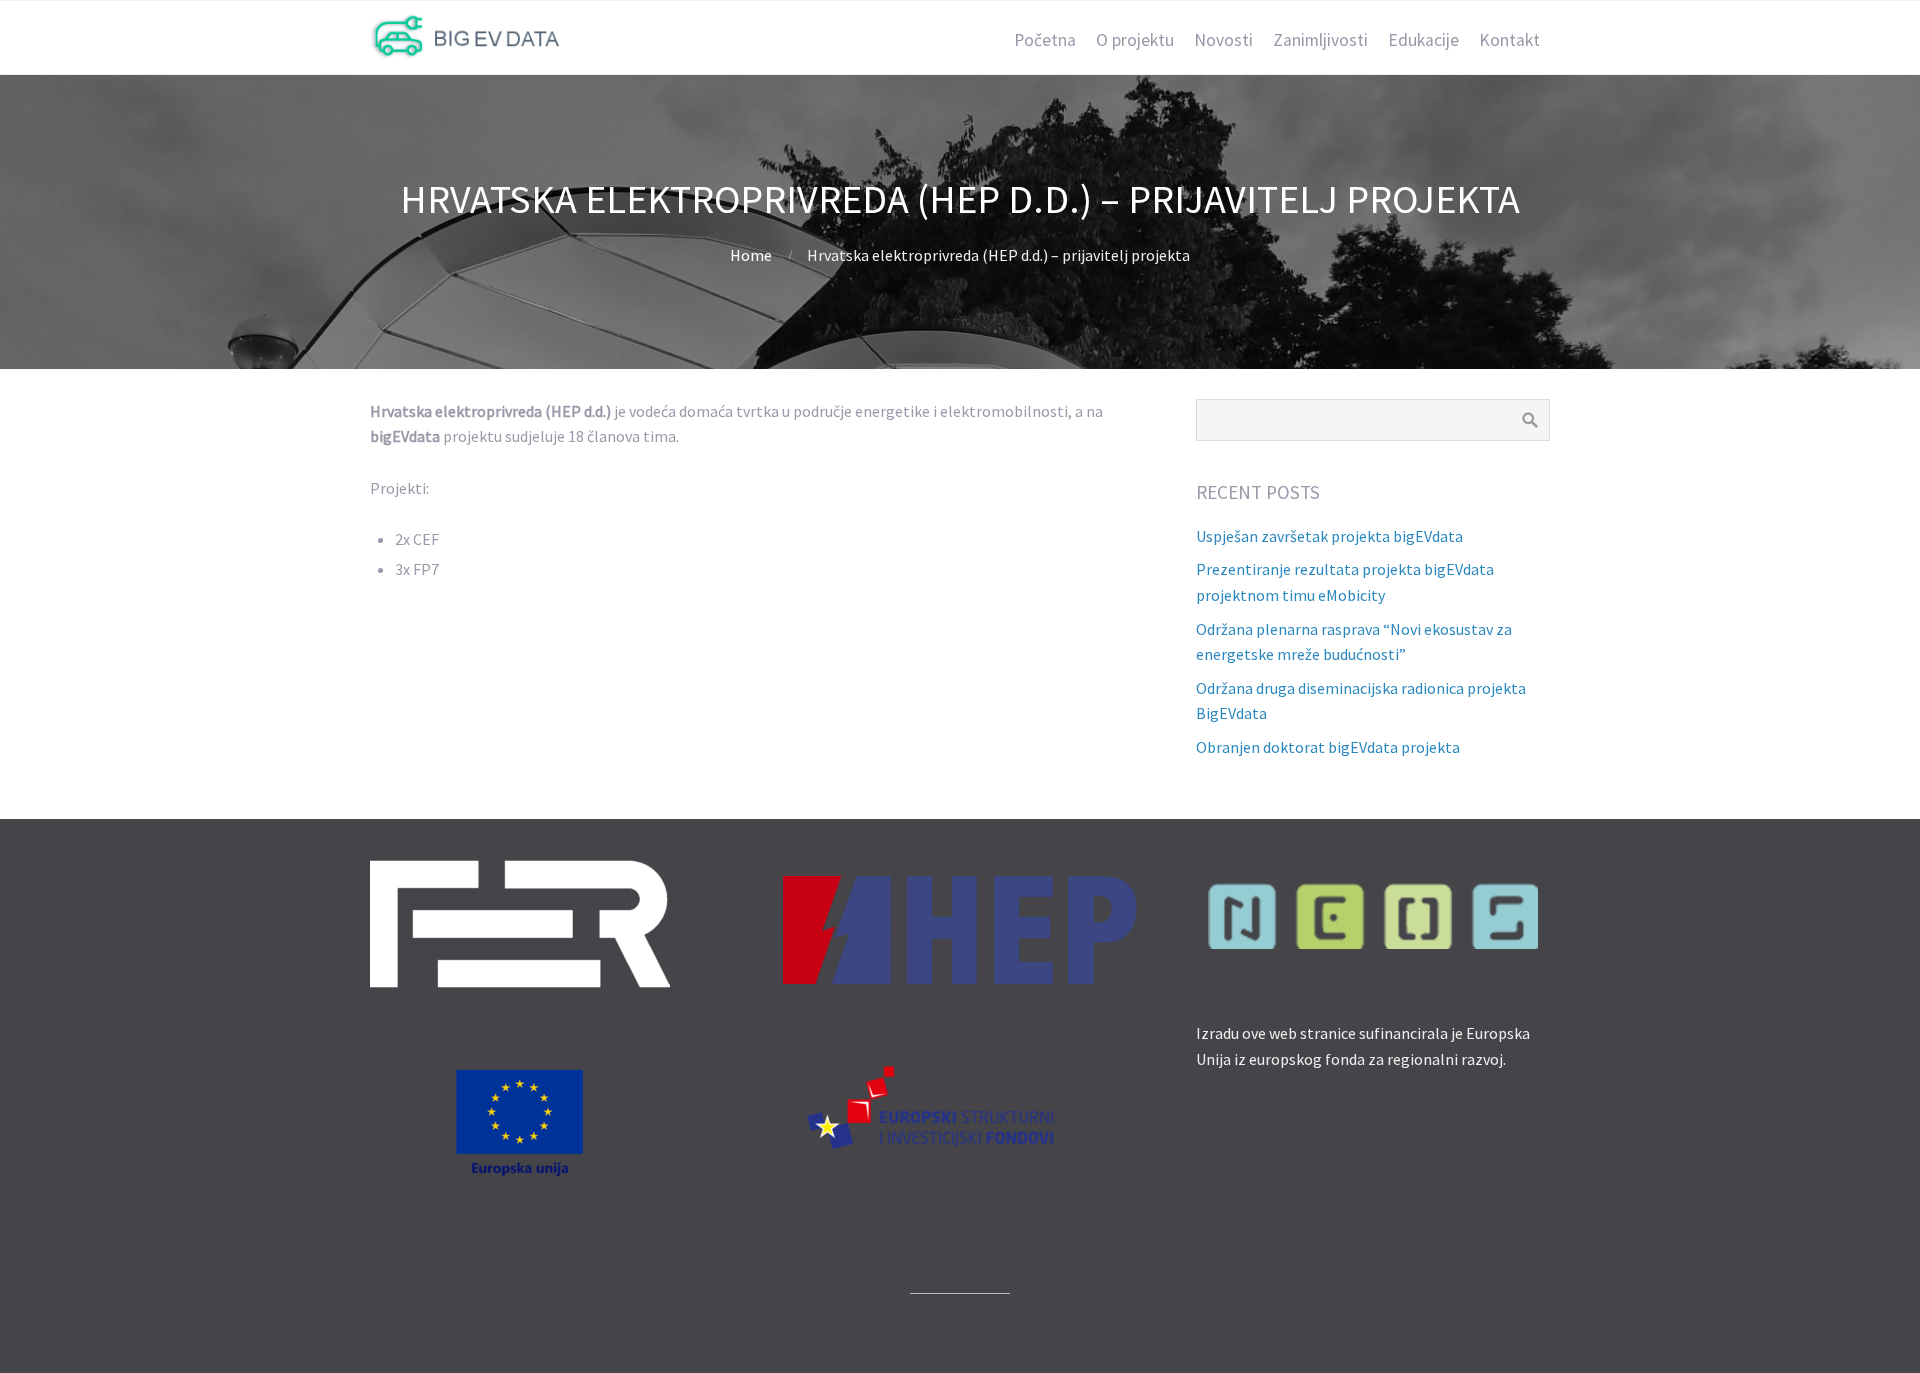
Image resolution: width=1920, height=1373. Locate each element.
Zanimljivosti (1320, 40)
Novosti (1223, 40)
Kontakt (1509, 40)
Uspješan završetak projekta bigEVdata (1329, 536)
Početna (1045, 40)
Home (751, 255)
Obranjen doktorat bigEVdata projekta (1328, 747)
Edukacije (1423, 40)
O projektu (1135, 40)
